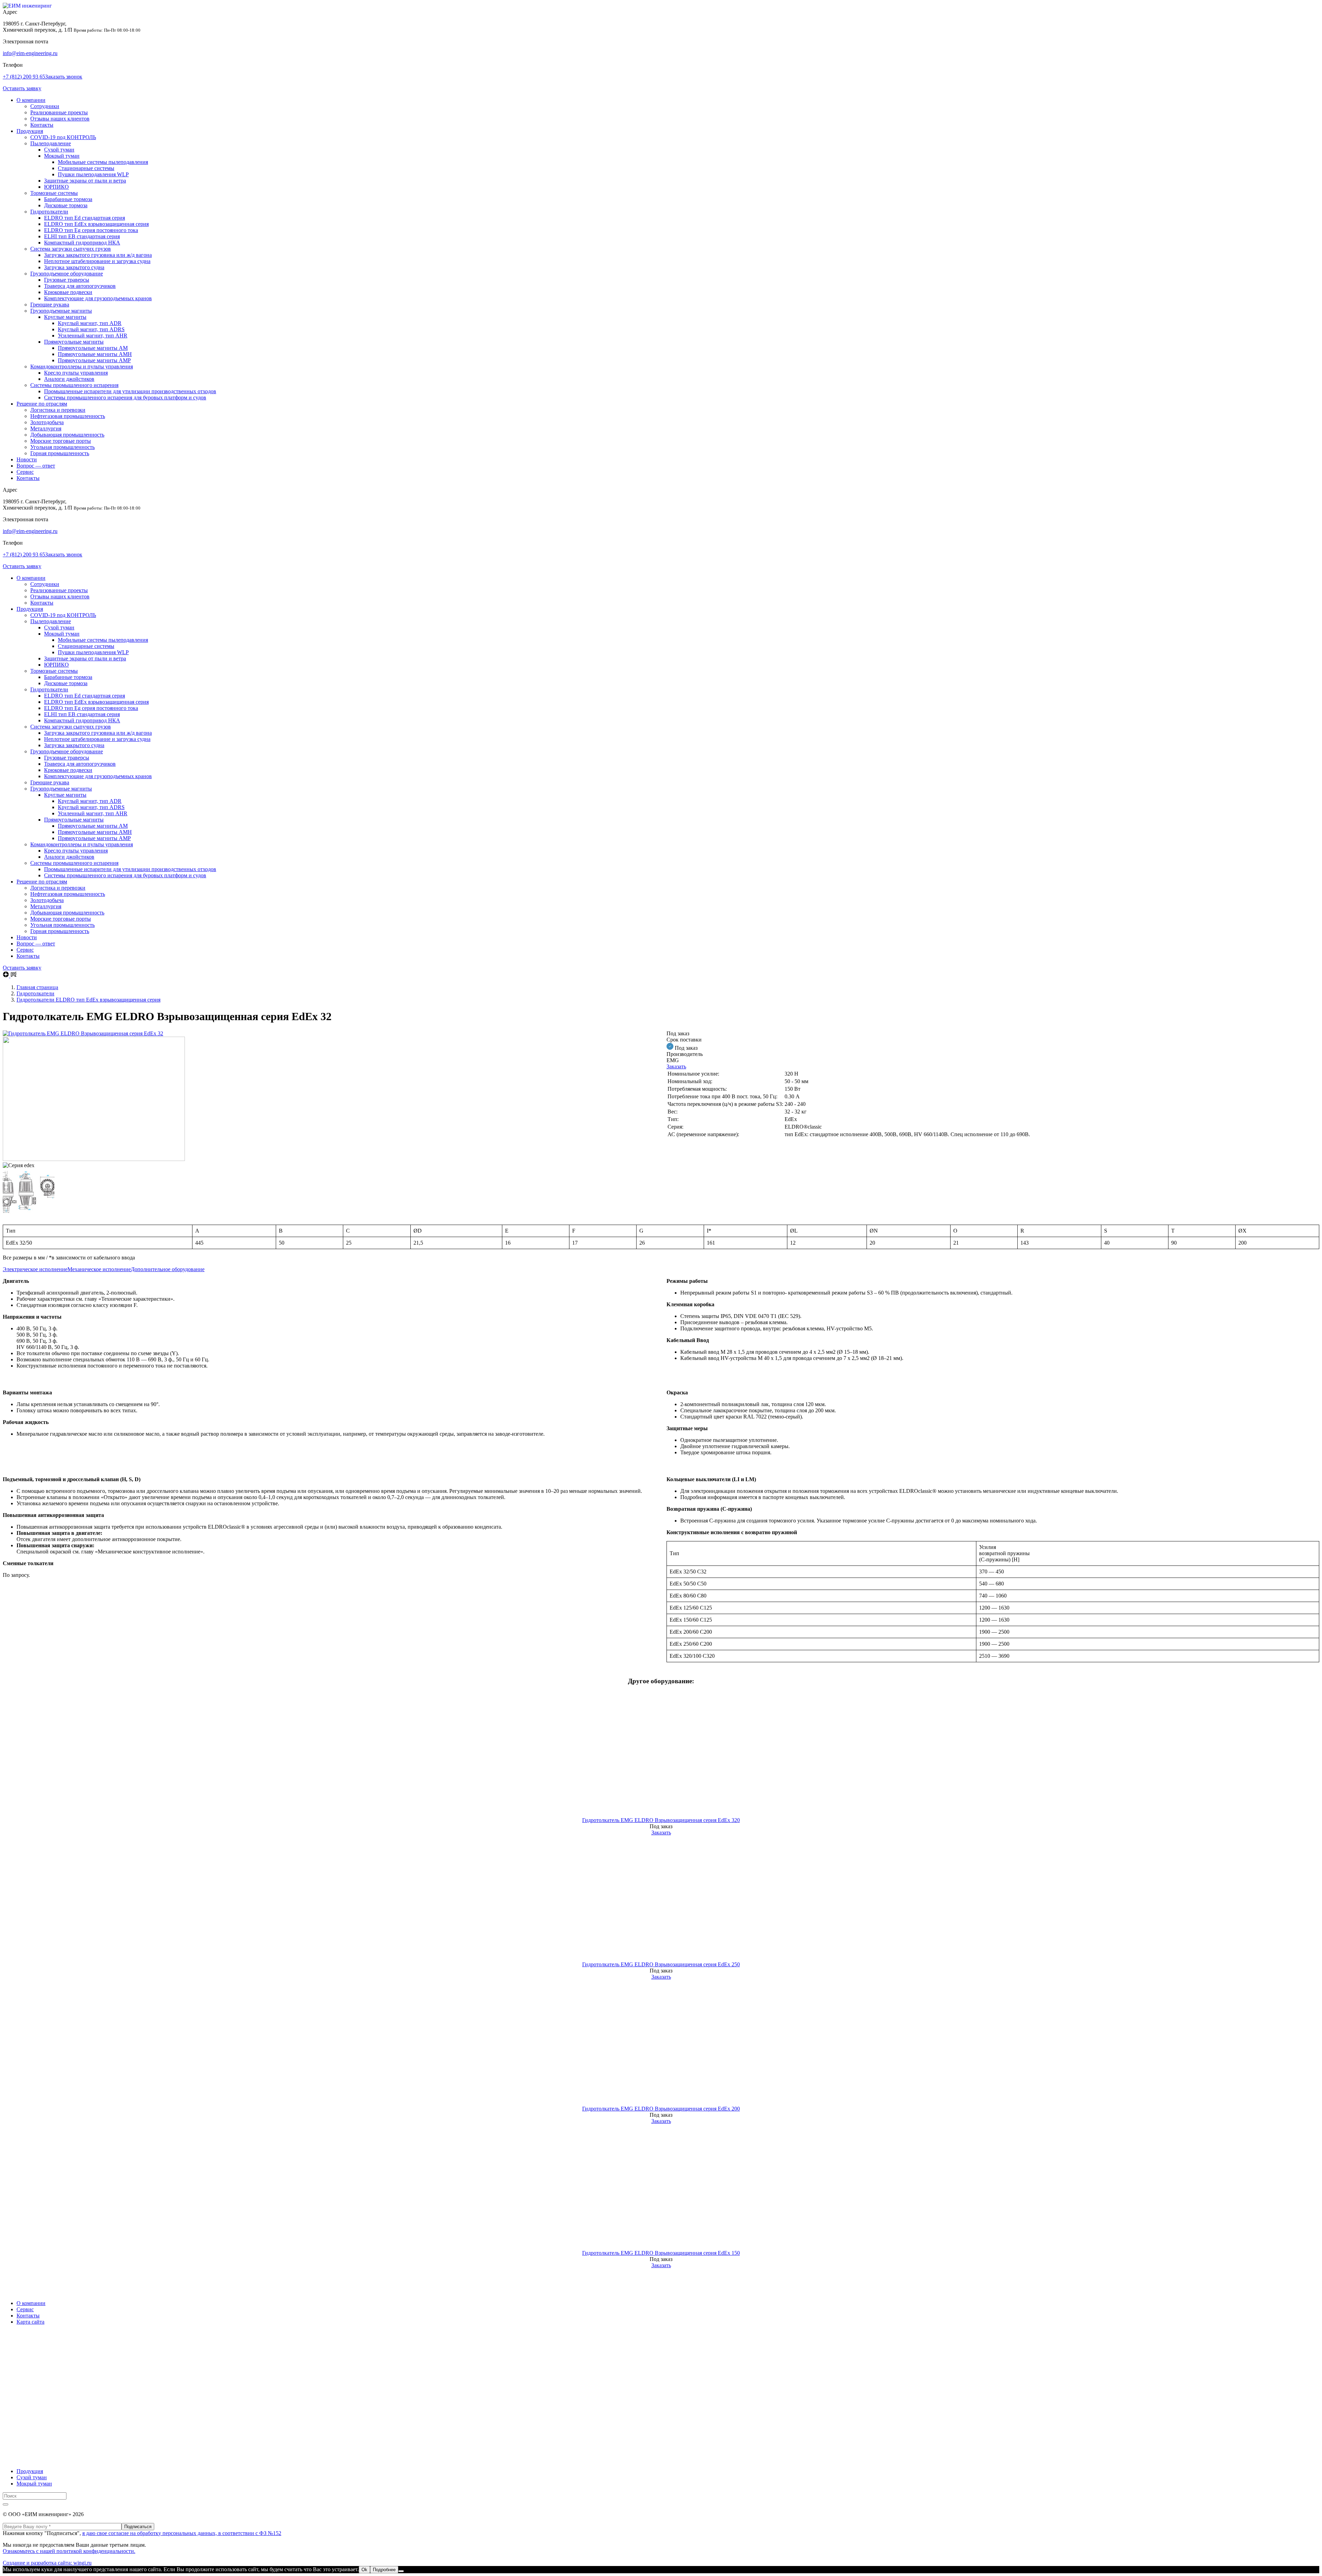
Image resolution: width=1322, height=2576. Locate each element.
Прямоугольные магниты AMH (95, 354)
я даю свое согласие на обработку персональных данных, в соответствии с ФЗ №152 (182, 2533)
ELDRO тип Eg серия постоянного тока (91, 230)
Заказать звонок (64, 77)
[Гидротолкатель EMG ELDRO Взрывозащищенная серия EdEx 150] (661, 2187)
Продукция (30, 131)
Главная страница (37, 987)
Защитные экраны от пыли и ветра (85, 181)
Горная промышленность (60, 453)
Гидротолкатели (49, 212)
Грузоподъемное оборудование (67, 274)
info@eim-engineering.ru (30, 53)
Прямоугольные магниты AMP (94, 360)
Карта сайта (30, 2322)
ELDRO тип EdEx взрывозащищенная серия (96, 224)
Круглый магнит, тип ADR (90, 323)
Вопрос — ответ (36, 466)
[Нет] (401, 2571)
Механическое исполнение (99, 1269)
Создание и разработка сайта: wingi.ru (47, 2563)
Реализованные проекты (59, 112)
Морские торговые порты (61, 441)
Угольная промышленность (62, 447)
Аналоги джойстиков (69, 379)
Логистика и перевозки (58, 410)
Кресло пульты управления (76, 373)
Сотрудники (45, 106)
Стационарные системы (86, 168)
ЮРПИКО (56, 187)
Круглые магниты (65, 317)
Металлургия (46, 428)
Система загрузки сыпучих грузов (71, 249)
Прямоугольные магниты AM (93, 348)
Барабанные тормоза (68, 199)
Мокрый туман (62, 156)
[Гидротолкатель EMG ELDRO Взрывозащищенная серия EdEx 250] (661, 1899)
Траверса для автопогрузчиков (80, 286)
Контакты (42, 125)
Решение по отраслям (42, 404)
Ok (364, 2570)
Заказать (676, 1066)
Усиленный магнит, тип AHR (93, 336)
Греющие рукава (50, 305)
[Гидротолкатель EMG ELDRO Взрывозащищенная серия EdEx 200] (661, 2043)
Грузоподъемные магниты (61, 311)
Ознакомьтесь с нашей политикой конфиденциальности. (69, 2551)
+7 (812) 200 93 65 (24, 77)
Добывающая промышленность (67, 435)
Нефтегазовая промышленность (68, 416)
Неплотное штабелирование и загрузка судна (97, 261)
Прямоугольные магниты (74, 342)
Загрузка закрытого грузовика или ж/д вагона (98, 255)
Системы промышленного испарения (74, 385)
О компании (31, 100)
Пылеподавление (51, 143)
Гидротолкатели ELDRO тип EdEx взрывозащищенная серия (88, 1000)
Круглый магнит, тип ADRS (91, 329)
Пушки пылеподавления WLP (93, 174)
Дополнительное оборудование (168, 1269)
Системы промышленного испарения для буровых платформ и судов (125, 397)
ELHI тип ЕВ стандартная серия (82, 236)
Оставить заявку (22, 88)
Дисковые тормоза (66, 205)
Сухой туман (59, 150)
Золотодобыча (47, 422)
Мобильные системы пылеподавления (103, 162)
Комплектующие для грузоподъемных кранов (98, 298)
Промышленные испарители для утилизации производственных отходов (130, 391)
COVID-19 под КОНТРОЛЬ (63, 137)
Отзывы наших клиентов (60, 119)
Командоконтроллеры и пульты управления (82, 366)
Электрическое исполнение (35, 1269)
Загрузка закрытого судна (74, 267)
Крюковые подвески (68, 292)
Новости (27, 459)
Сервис (25, 472)
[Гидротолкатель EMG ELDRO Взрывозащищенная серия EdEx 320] (661, 1754)
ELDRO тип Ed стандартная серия (85, 218)
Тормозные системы (54, 193)
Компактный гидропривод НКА (82, 243)
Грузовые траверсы (67, 280)
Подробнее (384, 2570)
